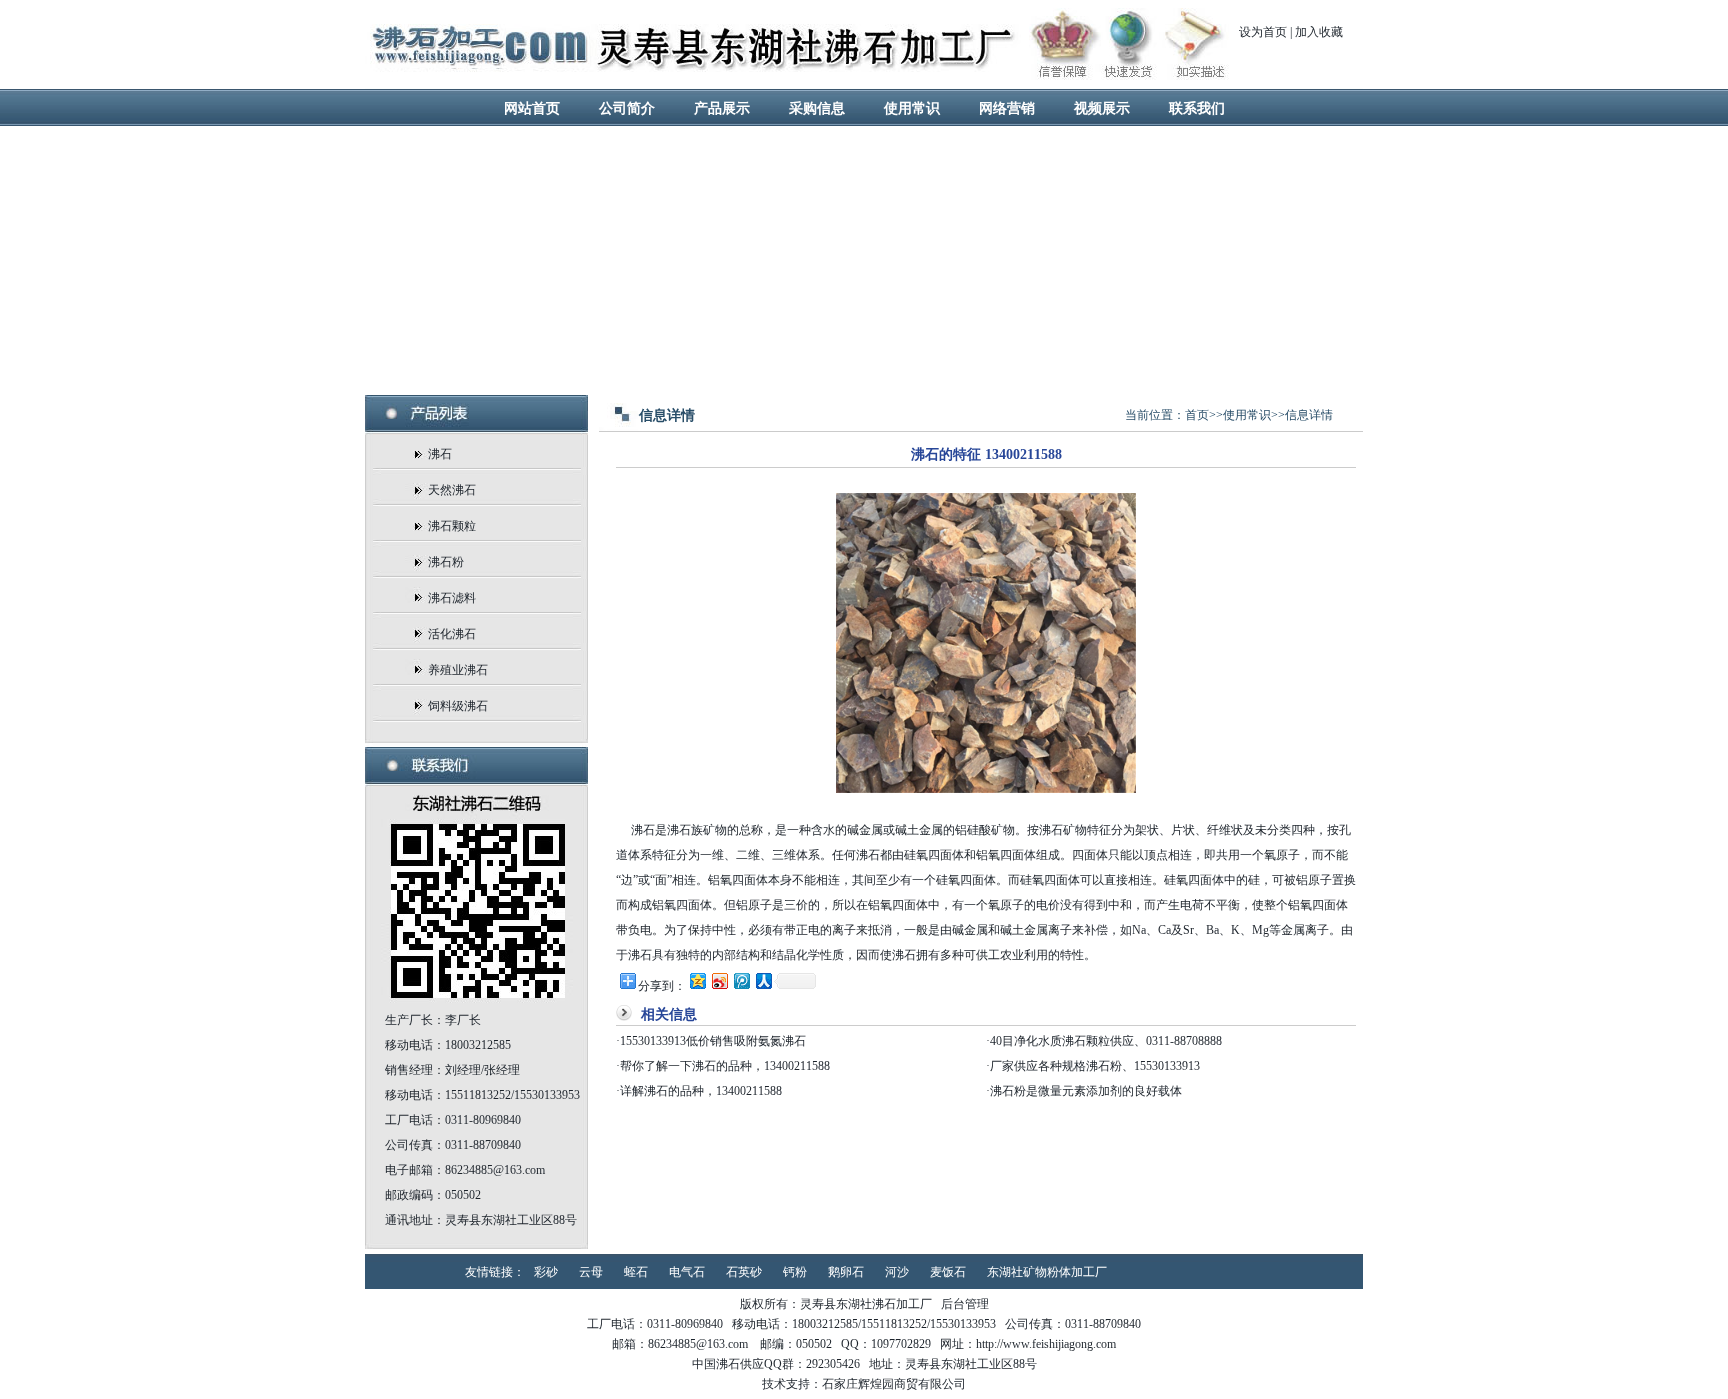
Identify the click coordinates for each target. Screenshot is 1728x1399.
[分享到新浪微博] (719, 980)
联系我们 (1197, 108)
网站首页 (532, 108)
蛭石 (636, 1272)
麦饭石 (948, 1272)
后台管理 (965, 1304)
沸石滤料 (452, 598)
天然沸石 (452, 490)
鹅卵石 (846, 1272)
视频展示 (1102, 108)
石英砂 (744, 1272)
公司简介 (627, 108)
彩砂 (546, 1272)
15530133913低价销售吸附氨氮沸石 (713, 1041)
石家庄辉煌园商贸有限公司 (894, 1384)
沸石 (440, 454)
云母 (591, 1272)
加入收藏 (1319, 32)
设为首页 (1263, 32)
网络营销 (1007, 108)
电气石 (687, 1272)
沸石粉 (446, 562)
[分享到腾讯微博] (741, 980)
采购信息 (817, 108)
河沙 (897, 1272)
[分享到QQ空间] (697, 980)
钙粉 (795, 1272)
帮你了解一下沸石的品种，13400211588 (725, 1066)
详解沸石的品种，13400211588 (701, 1091)
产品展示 (722, 108)
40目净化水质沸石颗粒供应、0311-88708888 (1106, 1041)
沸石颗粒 (452, 526)
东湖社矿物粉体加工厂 (1047, 1272)
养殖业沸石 (458, 670)
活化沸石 (452, 634)
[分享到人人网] (763, 980)
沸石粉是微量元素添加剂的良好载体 (1086, 1091)
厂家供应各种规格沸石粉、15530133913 (1095, 1066)
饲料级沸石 (458, 706)
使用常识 (912, 108)
